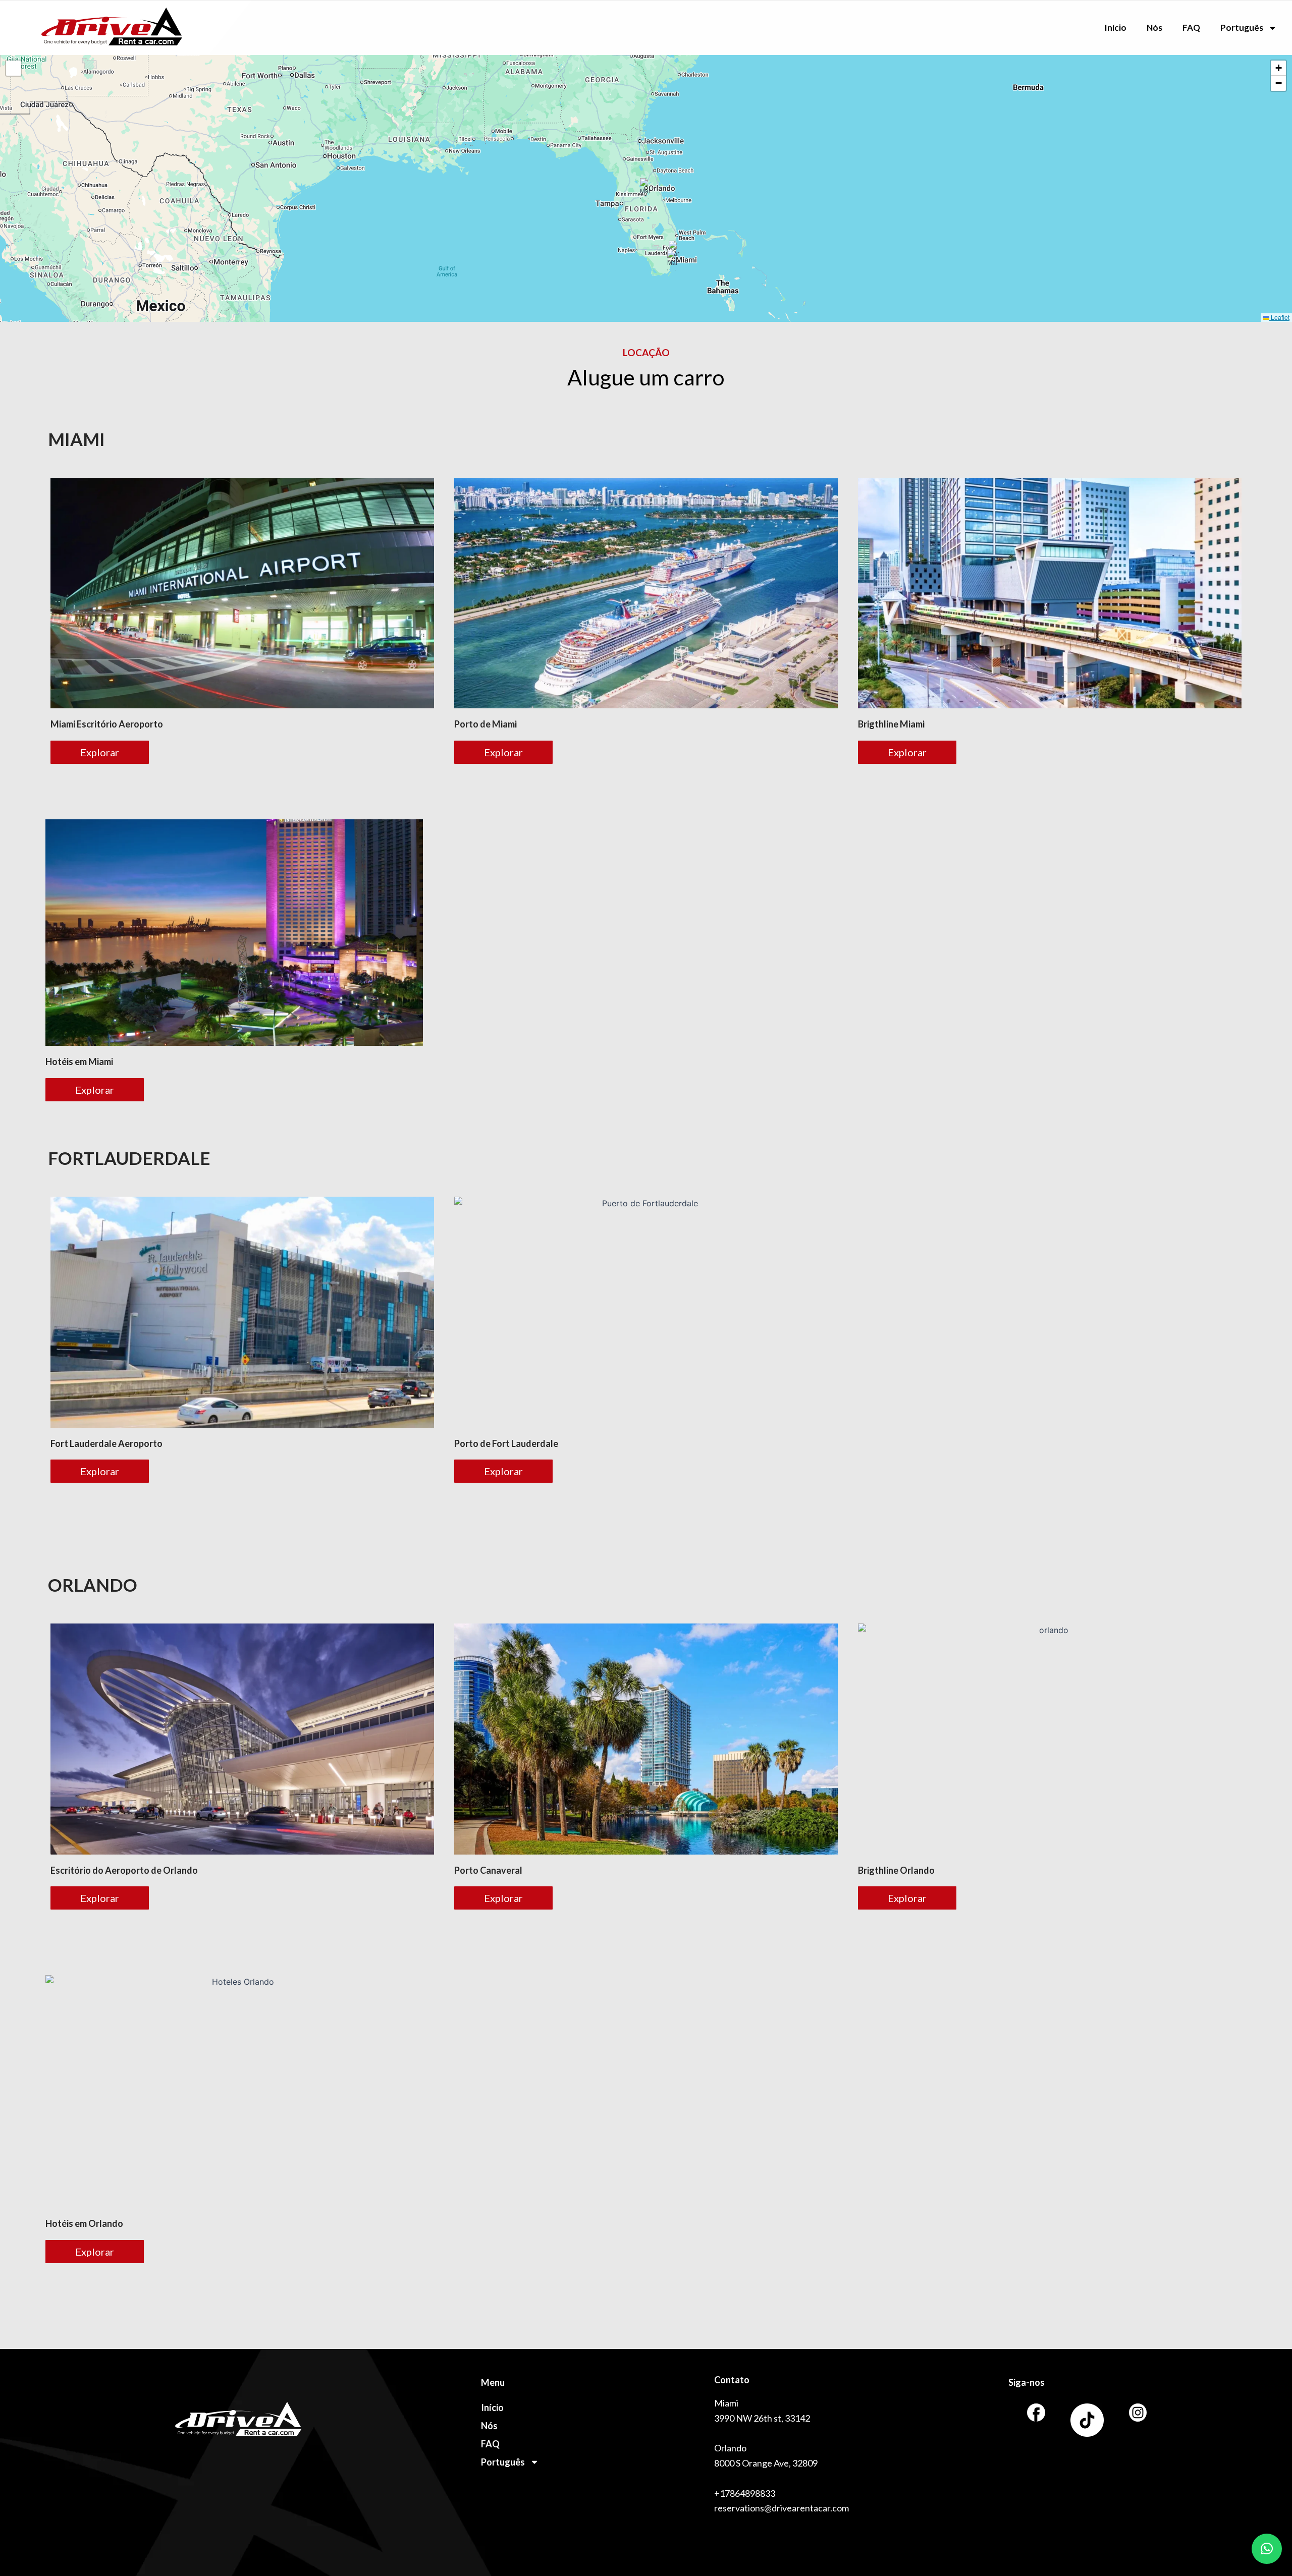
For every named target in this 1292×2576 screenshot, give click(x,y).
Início (1115, 27)
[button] (646, 188)
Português (1242, 27)
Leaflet (1279, 317)
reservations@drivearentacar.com (782, 2508)
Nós (1154, 27)
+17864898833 (745, 2493)
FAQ (1191, 27)
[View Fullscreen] (14, 68)
